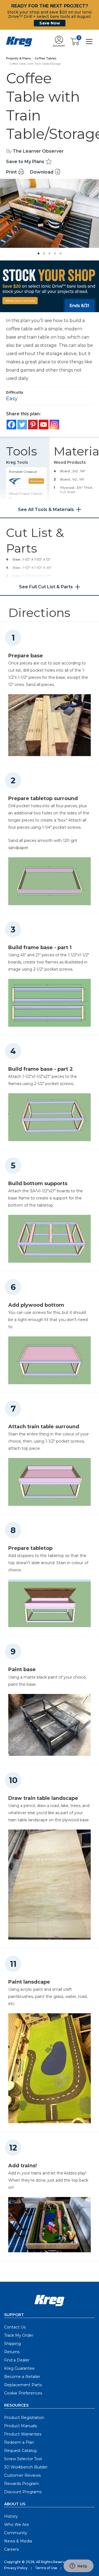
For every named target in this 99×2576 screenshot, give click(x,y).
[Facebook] (11, 425)
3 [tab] (48, 252)
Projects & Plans (18, 58)
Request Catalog (20, 2451)
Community (16, 2533)
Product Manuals (20, 2426)
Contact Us (15, 2327)
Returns (12, 2352)
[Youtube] (44, 425)
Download (42, 172)
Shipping (13, 2344)
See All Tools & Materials (46, 510)
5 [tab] (59, 252)
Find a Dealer (17, 2360)
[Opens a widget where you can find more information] (78, 2566)
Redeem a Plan (19, 2442)
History (11, 2516)
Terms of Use (46, 2568)
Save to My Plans (26, 162)
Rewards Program (22, 2484)
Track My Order (19, 2335)
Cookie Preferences (23, 2393)
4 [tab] (54, 252)
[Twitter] (22, 425)
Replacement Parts (23, 2385)
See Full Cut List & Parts (46, 587)
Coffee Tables (46, 58)
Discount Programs (23, 2492)
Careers (11, 2549)
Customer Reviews (22, 2475)
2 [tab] (43, 252)
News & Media (18, 2541)
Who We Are (16, 2525)
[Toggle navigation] (89, 41)
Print (12, 172)
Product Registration (24, 2418)
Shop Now (36, 481)
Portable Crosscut (23, 472)
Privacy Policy (16, 2568)
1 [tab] (37, 252)
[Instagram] (54, 425)
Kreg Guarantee (19, 2368)
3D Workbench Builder (26, 2467)
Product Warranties (23, 2434)
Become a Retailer (22, 2377)
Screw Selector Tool (23, 2459)
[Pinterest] (33, 425)
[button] (59, 42)
